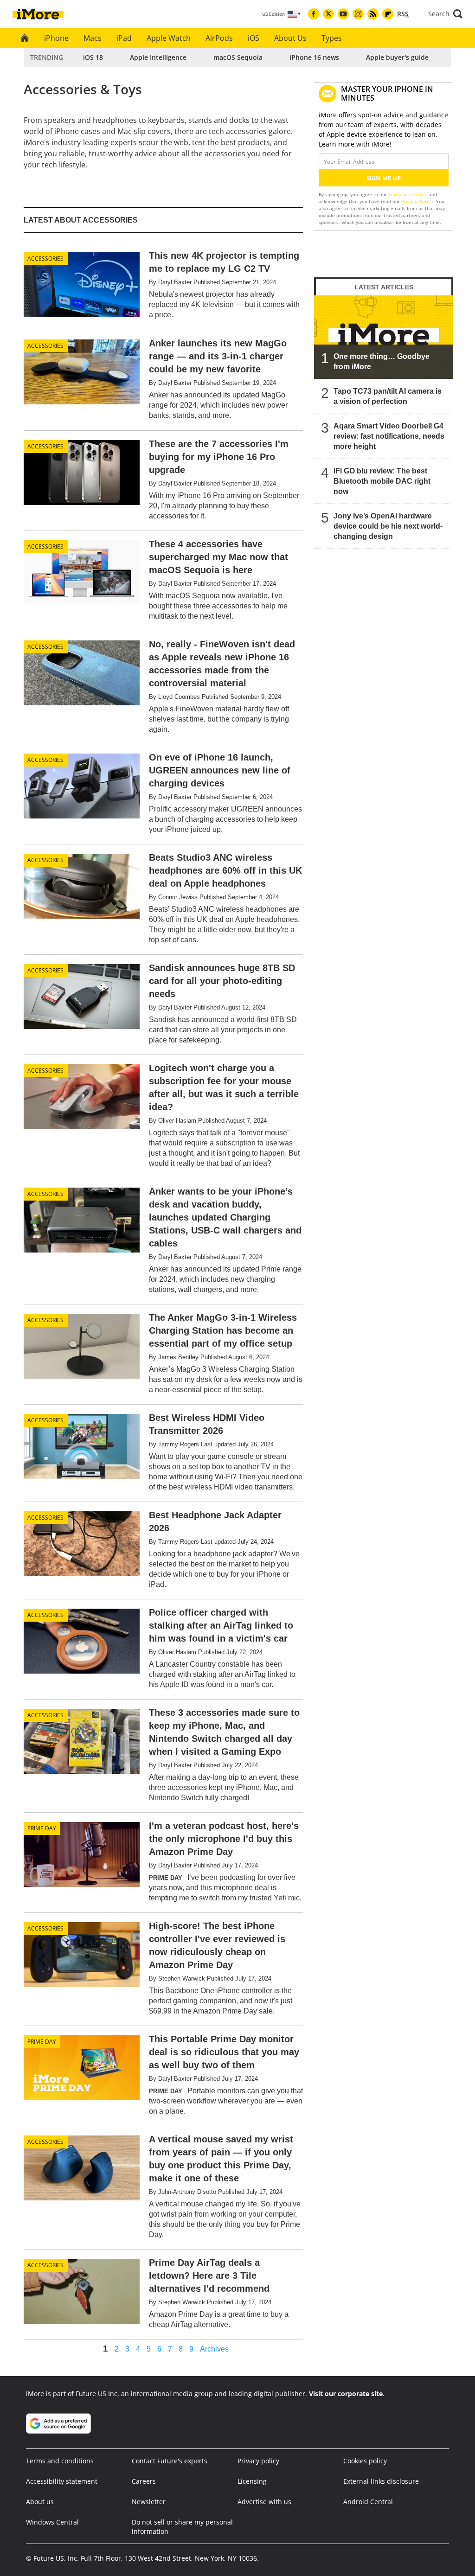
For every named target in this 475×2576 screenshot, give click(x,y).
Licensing (252, 2481)
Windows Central (52, 2522)
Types (332, 38)
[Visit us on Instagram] (358, 14)
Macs (93, 38)
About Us (290, 38)
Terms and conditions (60, 2461)
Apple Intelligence (158, 57)
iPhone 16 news (314, 57)
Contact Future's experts (170, 2461)
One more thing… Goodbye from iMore (382, 361)
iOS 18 (93, 57)
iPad (124, 38)
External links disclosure (381, 2481)
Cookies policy (365, 2461)
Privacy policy (258, 2461)
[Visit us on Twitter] (328, 14)
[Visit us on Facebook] (314, 14)
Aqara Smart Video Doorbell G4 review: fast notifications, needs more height (389, 436)
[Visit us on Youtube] (343, 14)
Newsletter (149, 2502)
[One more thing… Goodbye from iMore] (384, 337)
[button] (445, 14)
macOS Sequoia (238, 57)
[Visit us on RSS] (373, 14)
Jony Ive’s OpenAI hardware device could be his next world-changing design (388, 526)
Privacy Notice (417, 201)
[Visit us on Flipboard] (388, 14)
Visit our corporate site (346, 2394)
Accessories (45, 259)
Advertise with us (264, 2502)
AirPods (219, 38)
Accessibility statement (62, 2481)
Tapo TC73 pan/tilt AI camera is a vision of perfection (388, 396)
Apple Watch (169, 38)
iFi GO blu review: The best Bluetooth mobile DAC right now (382, 481)
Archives (214, 2349)
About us (40, 2502)
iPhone (56, 38)
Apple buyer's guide (397, 57)
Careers (144, 2481)
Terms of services (408, 194)
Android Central (368, 2502)
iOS (254, 38)
